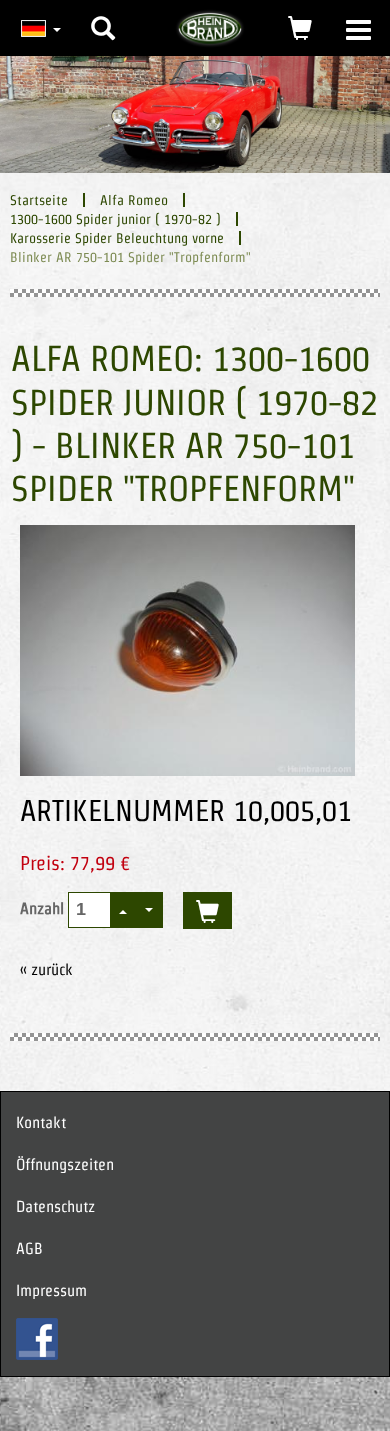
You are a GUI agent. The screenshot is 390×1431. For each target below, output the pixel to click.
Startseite (39, 200)
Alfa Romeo (134, 200)
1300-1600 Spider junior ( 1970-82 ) (115, 219)
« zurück (46, 969)
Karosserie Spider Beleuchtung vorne (117, 238)
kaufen (207, 910)
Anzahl (44, 908)
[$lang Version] (38, 28)
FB (37, 1339)
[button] (103, 13)
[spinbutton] (91, 909)
